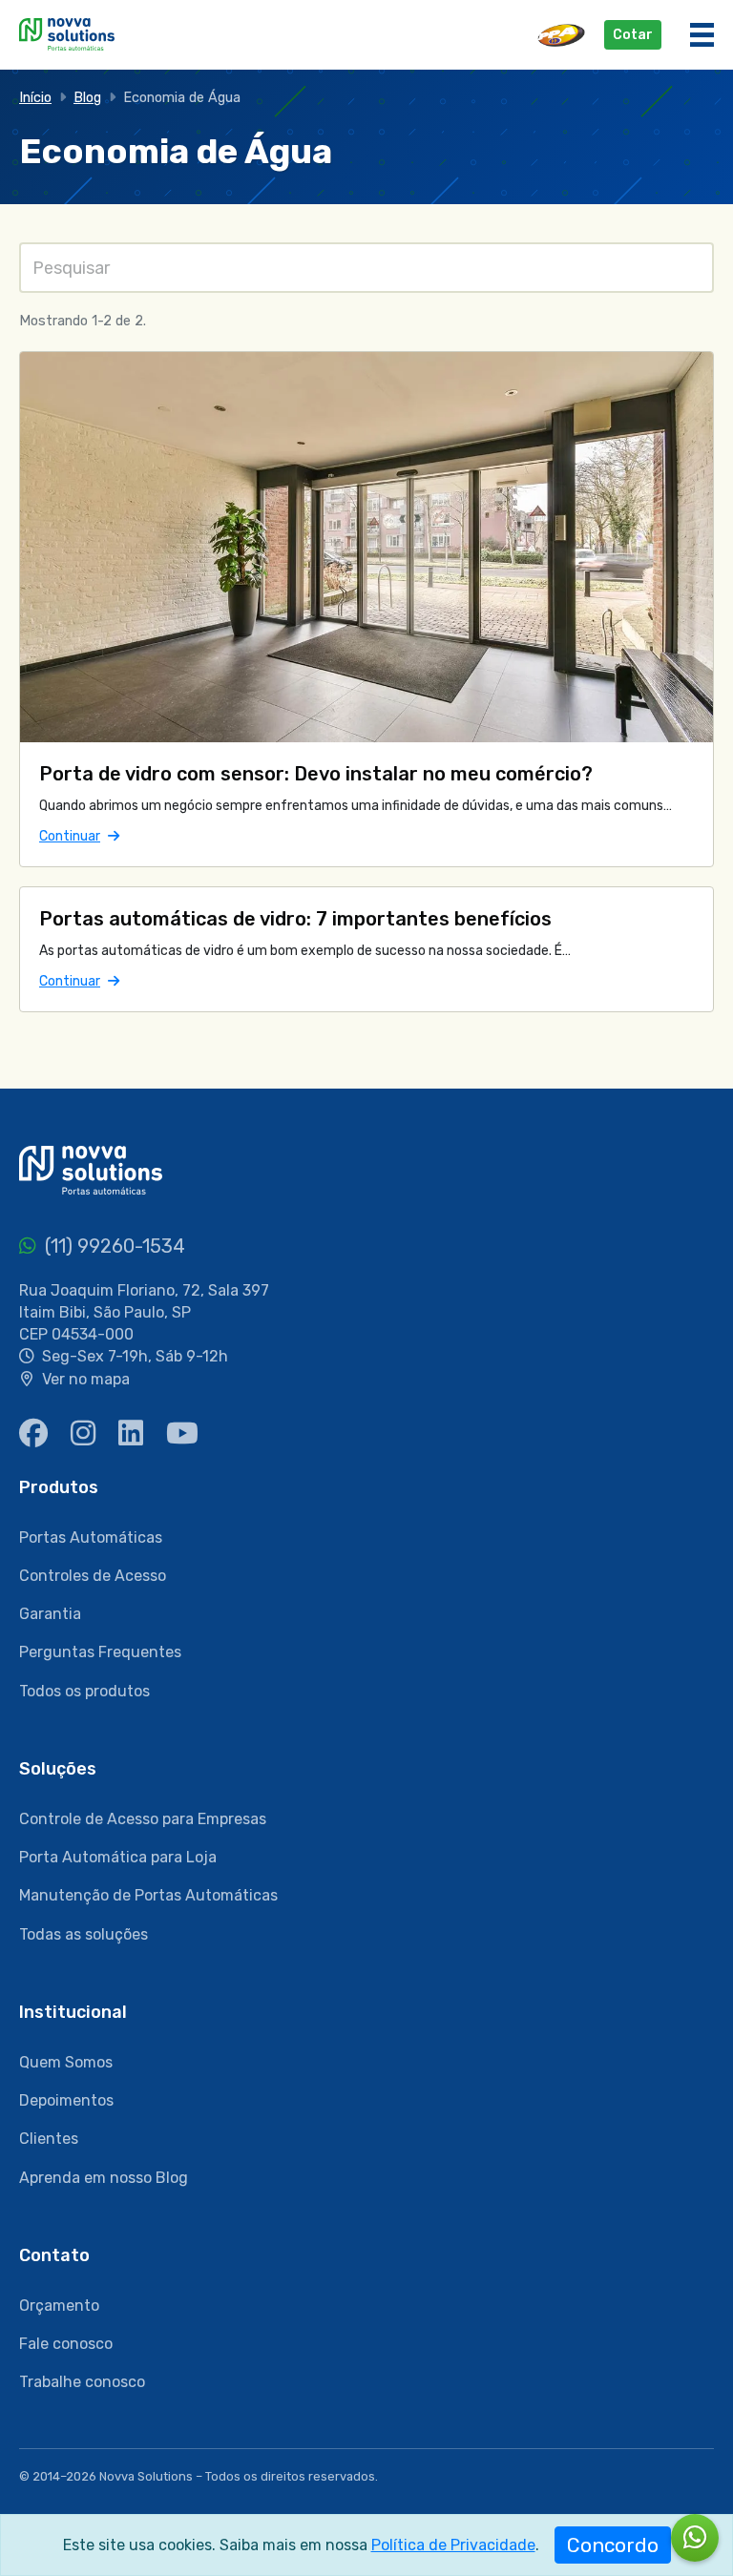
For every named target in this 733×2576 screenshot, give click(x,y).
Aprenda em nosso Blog (104, 2178)
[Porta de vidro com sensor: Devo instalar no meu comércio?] (366, 547)
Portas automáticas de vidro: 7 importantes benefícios (295, 919)
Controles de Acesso (93, 1576)
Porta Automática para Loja (118, 1857)
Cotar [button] (633, 35)
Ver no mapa (86, 1379)
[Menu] (702, 35)
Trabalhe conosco (82, 2382)
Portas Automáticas (91, 1537)
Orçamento (59, 2306)
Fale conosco (66, 2344)
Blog (87, 98)
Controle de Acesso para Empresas (143, 1819)
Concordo (613, 2545)
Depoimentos (66, 2100)
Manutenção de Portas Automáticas (148, 1895)
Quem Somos (66, 2062)
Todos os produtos (84, 1691)
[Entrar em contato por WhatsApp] (695, 2538)
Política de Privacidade (453, 2545)
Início (35, 98)
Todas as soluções (84, 1934)
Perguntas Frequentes (100, 1652)
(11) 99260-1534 (113, 1246)
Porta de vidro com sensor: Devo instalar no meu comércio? (316, 774)
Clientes (49, 2139)
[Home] (67, 33)
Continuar (79, 836)
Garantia (50, 1614)
